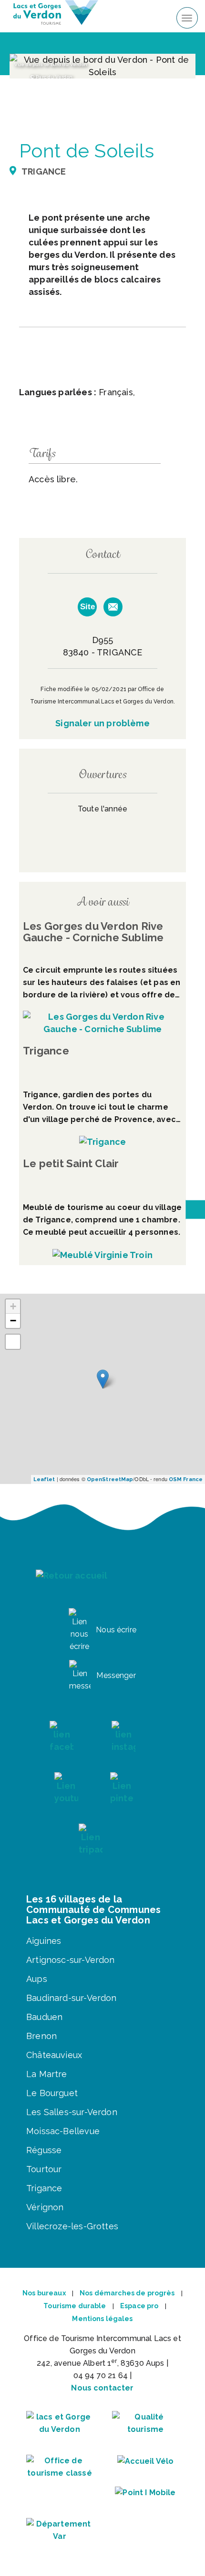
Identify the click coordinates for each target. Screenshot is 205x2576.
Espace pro (139, 2306)
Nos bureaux (44, 2293)
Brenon (41, 2036)
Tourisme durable (75, 2306)
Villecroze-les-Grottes (72, 2226)
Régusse (44, 2150)
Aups (37, 1979)
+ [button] (13, 1306)
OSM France (186, 1479)
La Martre (47, 2074)
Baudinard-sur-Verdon (72, 1998)
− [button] (13, 1321)
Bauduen (44, 2017)
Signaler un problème (102, 723)
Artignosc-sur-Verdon (71, 1960)
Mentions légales (102, 2319)
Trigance (44, 2188)
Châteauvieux (54, 2055)
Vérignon (45, 2207)
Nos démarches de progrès (127, 2293)
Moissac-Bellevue (63, 2131)
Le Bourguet (52, 2093)
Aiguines (44, 1941)
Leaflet (44, 1479)
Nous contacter (102, 2388)
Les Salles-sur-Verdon (72, 2112)
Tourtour (44, 2169)
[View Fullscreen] (13, 1342)
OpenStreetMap (110, 1479)
